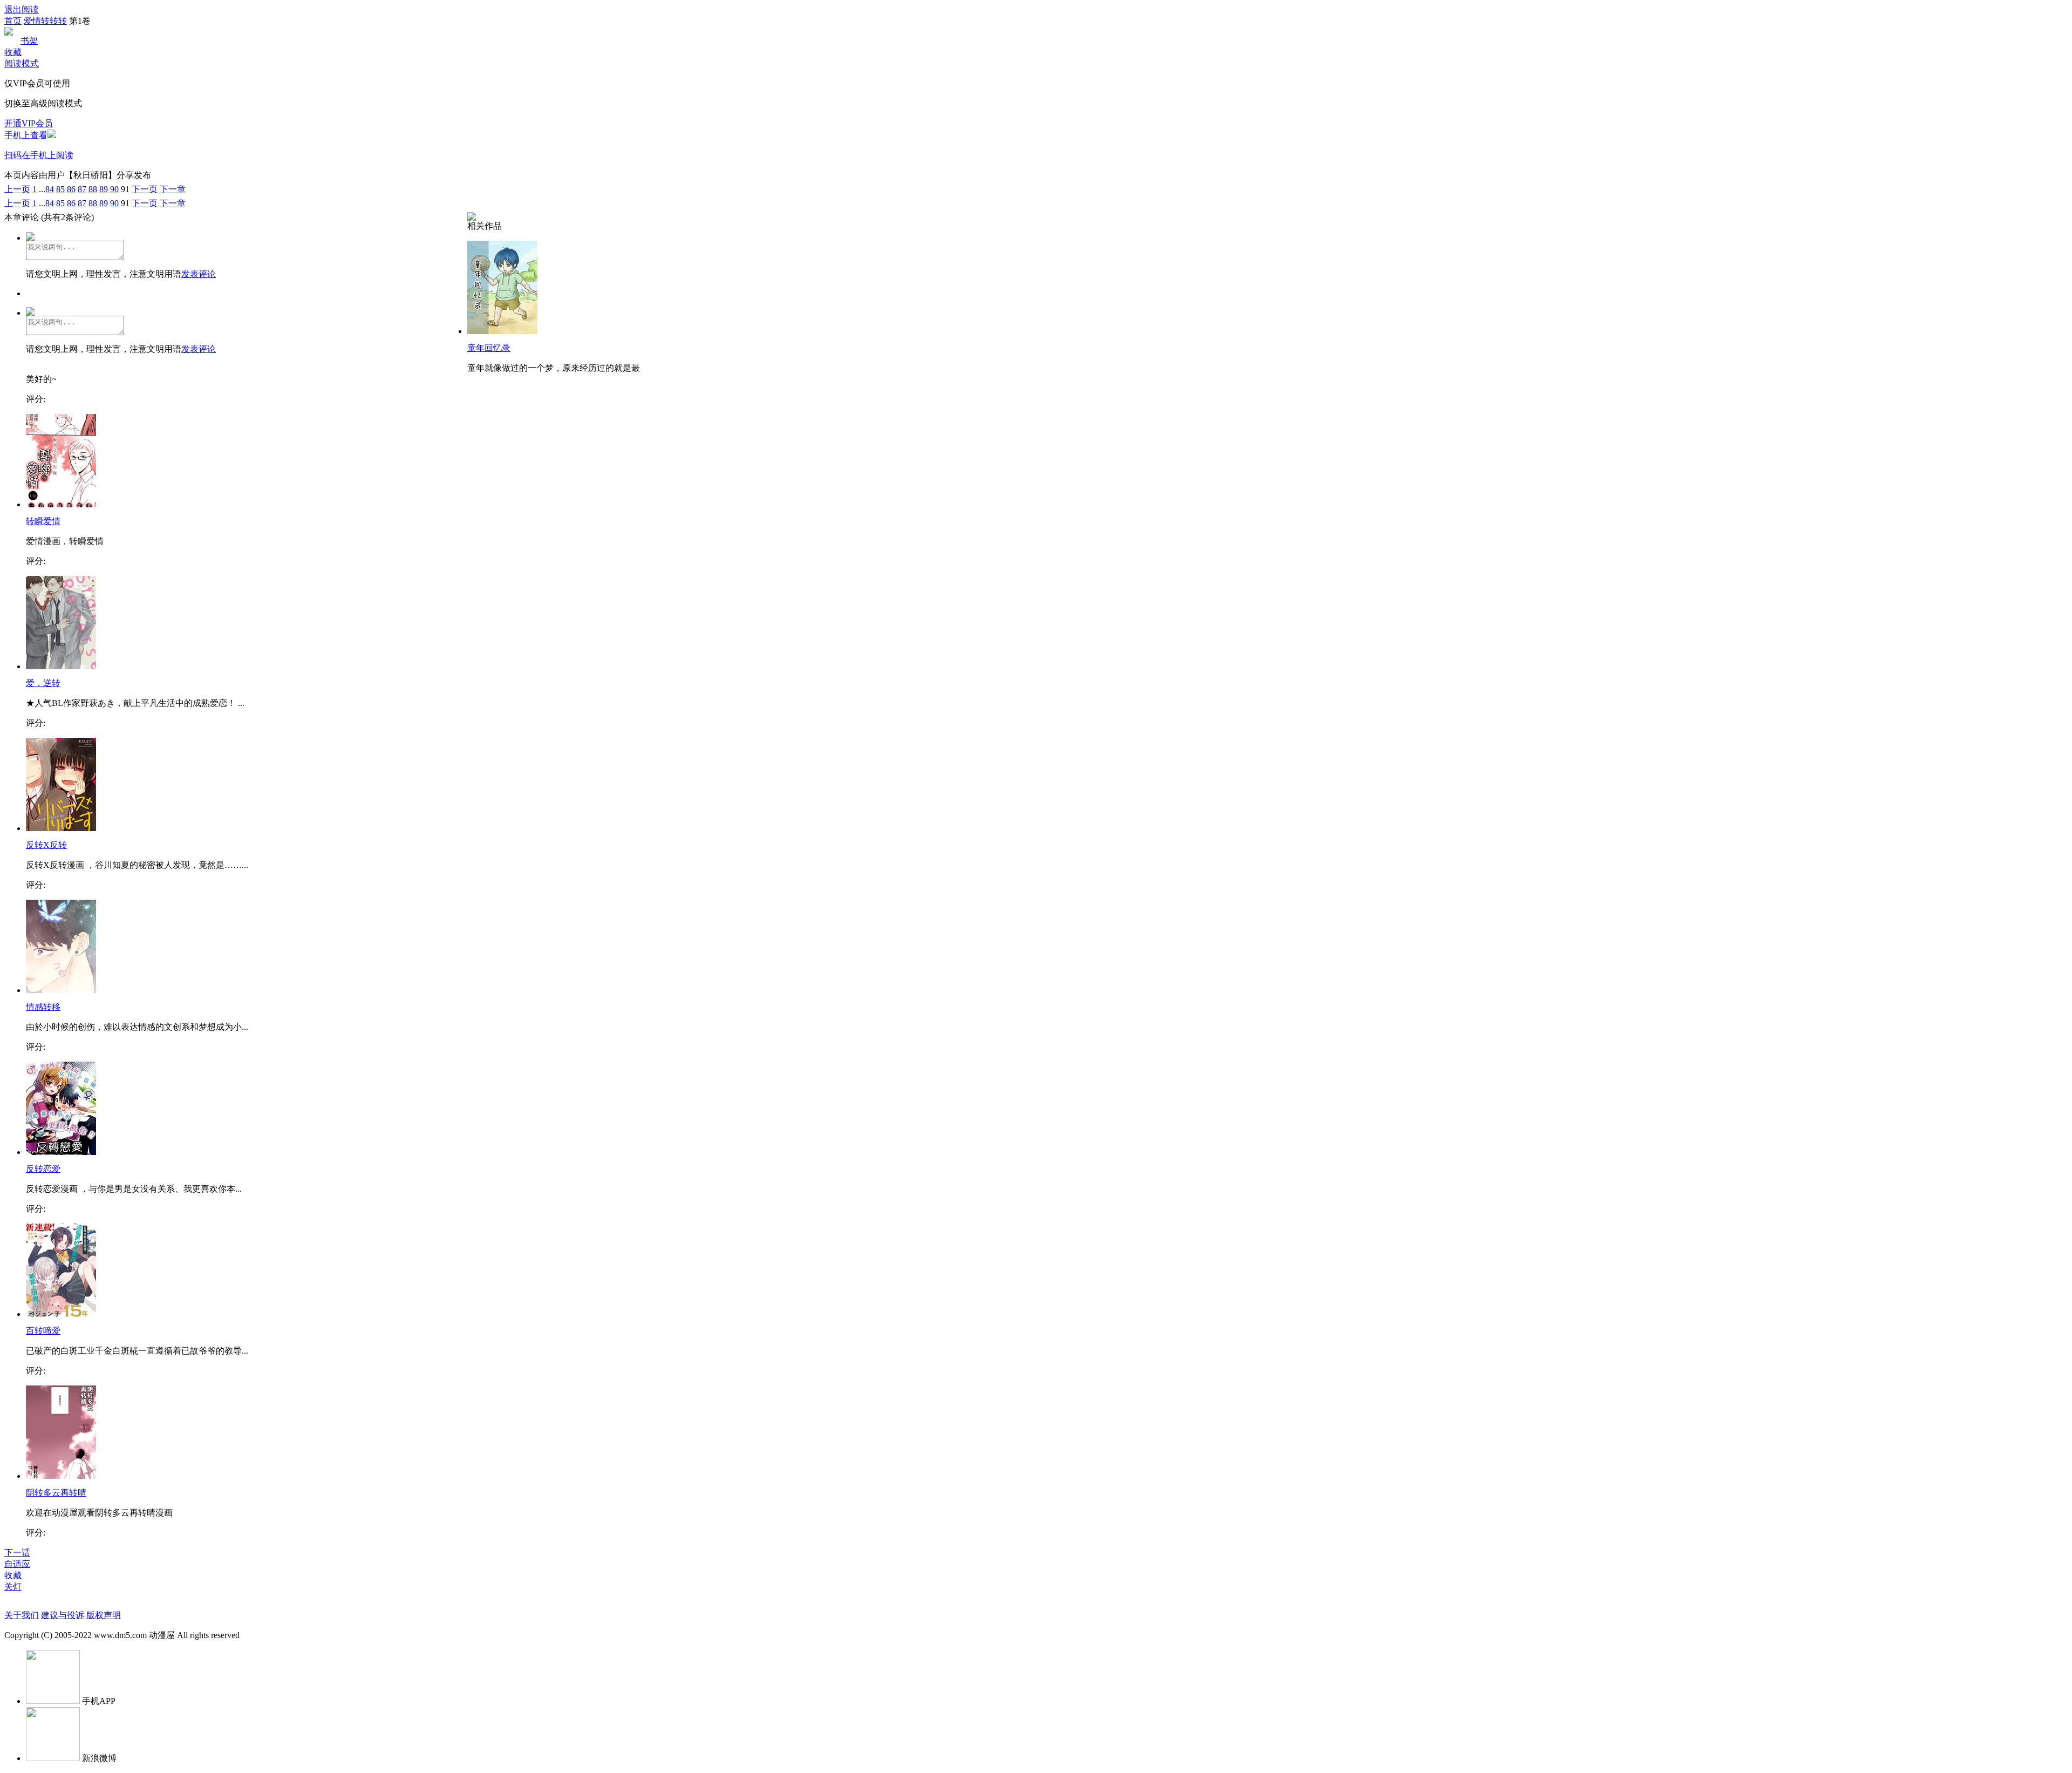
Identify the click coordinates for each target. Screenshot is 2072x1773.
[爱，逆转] (61, 666)
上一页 (17, 189)
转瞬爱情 (43, 521)
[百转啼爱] (61, 1314)
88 (93, 189)
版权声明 (104, 1615)
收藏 (13, 52)
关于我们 (22, 1615)
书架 (29, 41)
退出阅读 (22, 9)
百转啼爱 (43, 1331)
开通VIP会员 (29, 123)
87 (82, 189)
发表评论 (199, 274)
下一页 (145, 189)
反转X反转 (46, 845)
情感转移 (43, 1007)
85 (60, 189)
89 (104, 189)
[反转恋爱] (61, 1152)
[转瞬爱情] (61, 504)
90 (114, 189)
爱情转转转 (45, 21)
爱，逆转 (43, 683)
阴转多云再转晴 (56, 1493)
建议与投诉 (63, 1615)
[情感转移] (61, 990)
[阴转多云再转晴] (61, 1476)
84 (50, 189)
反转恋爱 (43, 1169)
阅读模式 (22, 63)
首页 (13, 21)
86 (71, 189)
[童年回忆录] (502, 331)
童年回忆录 (489, 348)
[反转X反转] (61, 828)
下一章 (173, 189)
